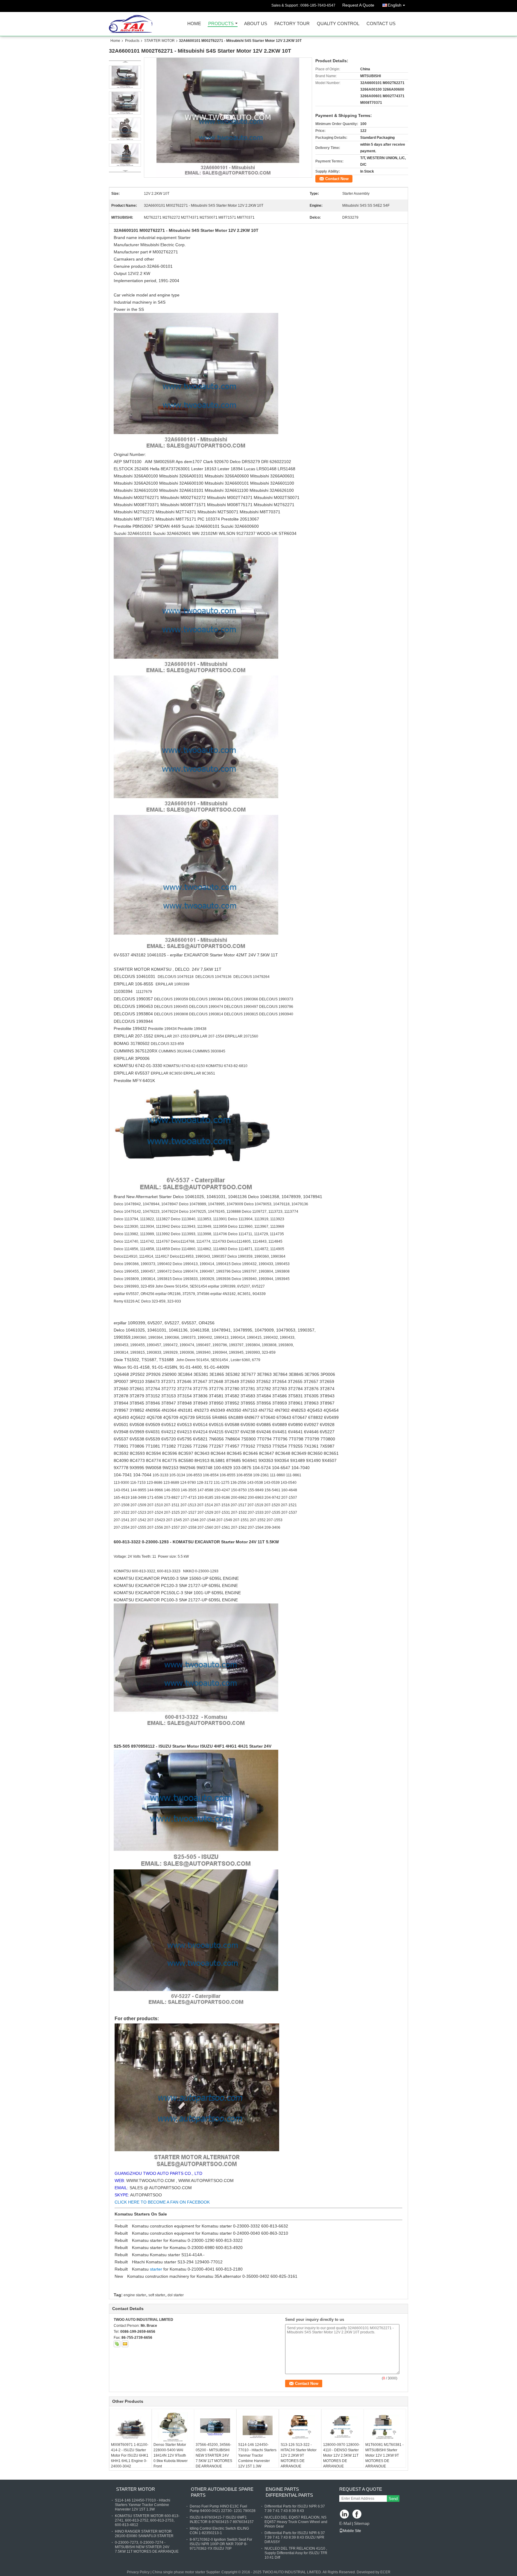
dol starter (176, 2295)
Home (194, 24)
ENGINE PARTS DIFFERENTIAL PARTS (289, 2492)
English (395, 5)
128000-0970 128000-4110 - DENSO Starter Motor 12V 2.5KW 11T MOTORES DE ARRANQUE (342, 2455)
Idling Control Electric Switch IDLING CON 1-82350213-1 (219, 2531)
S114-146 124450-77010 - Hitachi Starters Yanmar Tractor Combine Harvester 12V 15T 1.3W (257, 2455)
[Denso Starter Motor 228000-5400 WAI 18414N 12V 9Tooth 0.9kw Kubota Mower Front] (173, 2427)
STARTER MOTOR (159, 41)
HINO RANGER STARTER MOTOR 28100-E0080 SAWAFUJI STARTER (144, 2534)
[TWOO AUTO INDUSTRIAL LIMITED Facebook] (357, 2515)
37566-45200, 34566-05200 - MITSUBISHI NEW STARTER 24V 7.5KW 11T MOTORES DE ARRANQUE (214, 2455)
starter (157, 2269)
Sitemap (362, 2523)
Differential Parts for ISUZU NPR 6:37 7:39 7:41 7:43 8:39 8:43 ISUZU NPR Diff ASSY (295, 2537)
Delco (176, 1241)
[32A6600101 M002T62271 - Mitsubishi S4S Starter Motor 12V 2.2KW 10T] (228, 118)
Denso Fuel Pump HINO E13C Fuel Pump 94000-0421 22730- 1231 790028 (223, 2509)
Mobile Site (352, 2531)
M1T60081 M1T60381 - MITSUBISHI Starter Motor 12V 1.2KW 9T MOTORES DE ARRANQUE (384, 2455)
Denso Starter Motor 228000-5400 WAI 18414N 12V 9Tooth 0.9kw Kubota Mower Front (171, 2455)
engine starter (135, 2295)
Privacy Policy (138, 2572)
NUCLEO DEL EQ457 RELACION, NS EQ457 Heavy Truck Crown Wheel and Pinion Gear (296, 2522)
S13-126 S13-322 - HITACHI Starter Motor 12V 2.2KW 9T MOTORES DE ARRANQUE (299, 2455)
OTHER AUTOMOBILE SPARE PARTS (222, 2492)
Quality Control (338, 24)
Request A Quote (358, 5)
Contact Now (337, 179)
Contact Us (381, 24)
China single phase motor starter (179, 2572)
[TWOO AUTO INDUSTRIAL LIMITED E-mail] (125, 2344)
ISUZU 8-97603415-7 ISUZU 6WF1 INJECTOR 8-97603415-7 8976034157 (222, 2520)
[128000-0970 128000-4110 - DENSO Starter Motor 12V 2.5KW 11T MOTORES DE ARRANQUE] (343, 2427)
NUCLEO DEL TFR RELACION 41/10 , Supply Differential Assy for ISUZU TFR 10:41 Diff (296, 2553)
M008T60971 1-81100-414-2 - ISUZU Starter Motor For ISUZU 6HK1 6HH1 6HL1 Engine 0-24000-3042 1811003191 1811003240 (130, 2461)
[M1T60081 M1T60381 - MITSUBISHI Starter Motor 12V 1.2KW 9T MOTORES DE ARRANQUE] (385, 2427)
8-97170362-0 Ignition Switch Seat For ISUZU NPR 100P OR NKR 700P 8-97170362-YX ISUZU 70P (221, 2544)
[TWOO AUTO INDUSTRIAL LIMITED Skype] (117, 2344)
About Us (256, 24)
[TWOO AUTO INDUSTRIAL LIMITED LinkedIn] (345, 2515)
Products (221, 24)
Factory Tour (292, 24)
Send (393, 2499)
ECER (385, 2572)
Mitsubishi (180, 230)
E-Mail (345, 2523)
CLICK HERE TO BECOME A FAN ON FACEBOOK (162, 2202)
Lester (236, 1360)
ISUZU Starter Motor (179, 1746)
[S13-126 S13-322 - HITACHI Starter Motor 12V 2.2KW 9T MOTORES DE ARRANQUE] (300, 2427)
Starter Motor (222, 955)
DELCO (195, 1007)
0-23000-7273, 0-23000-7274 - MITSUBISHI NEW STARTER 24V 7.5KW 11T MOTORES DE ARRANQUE (147, 2547)
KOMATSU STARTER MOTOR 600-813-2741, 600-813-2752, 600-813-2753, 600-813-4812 (147, 2520)
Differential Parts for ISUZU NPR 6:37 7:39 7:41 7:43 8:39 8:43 (295, 2509)
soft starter (157, 2295)
